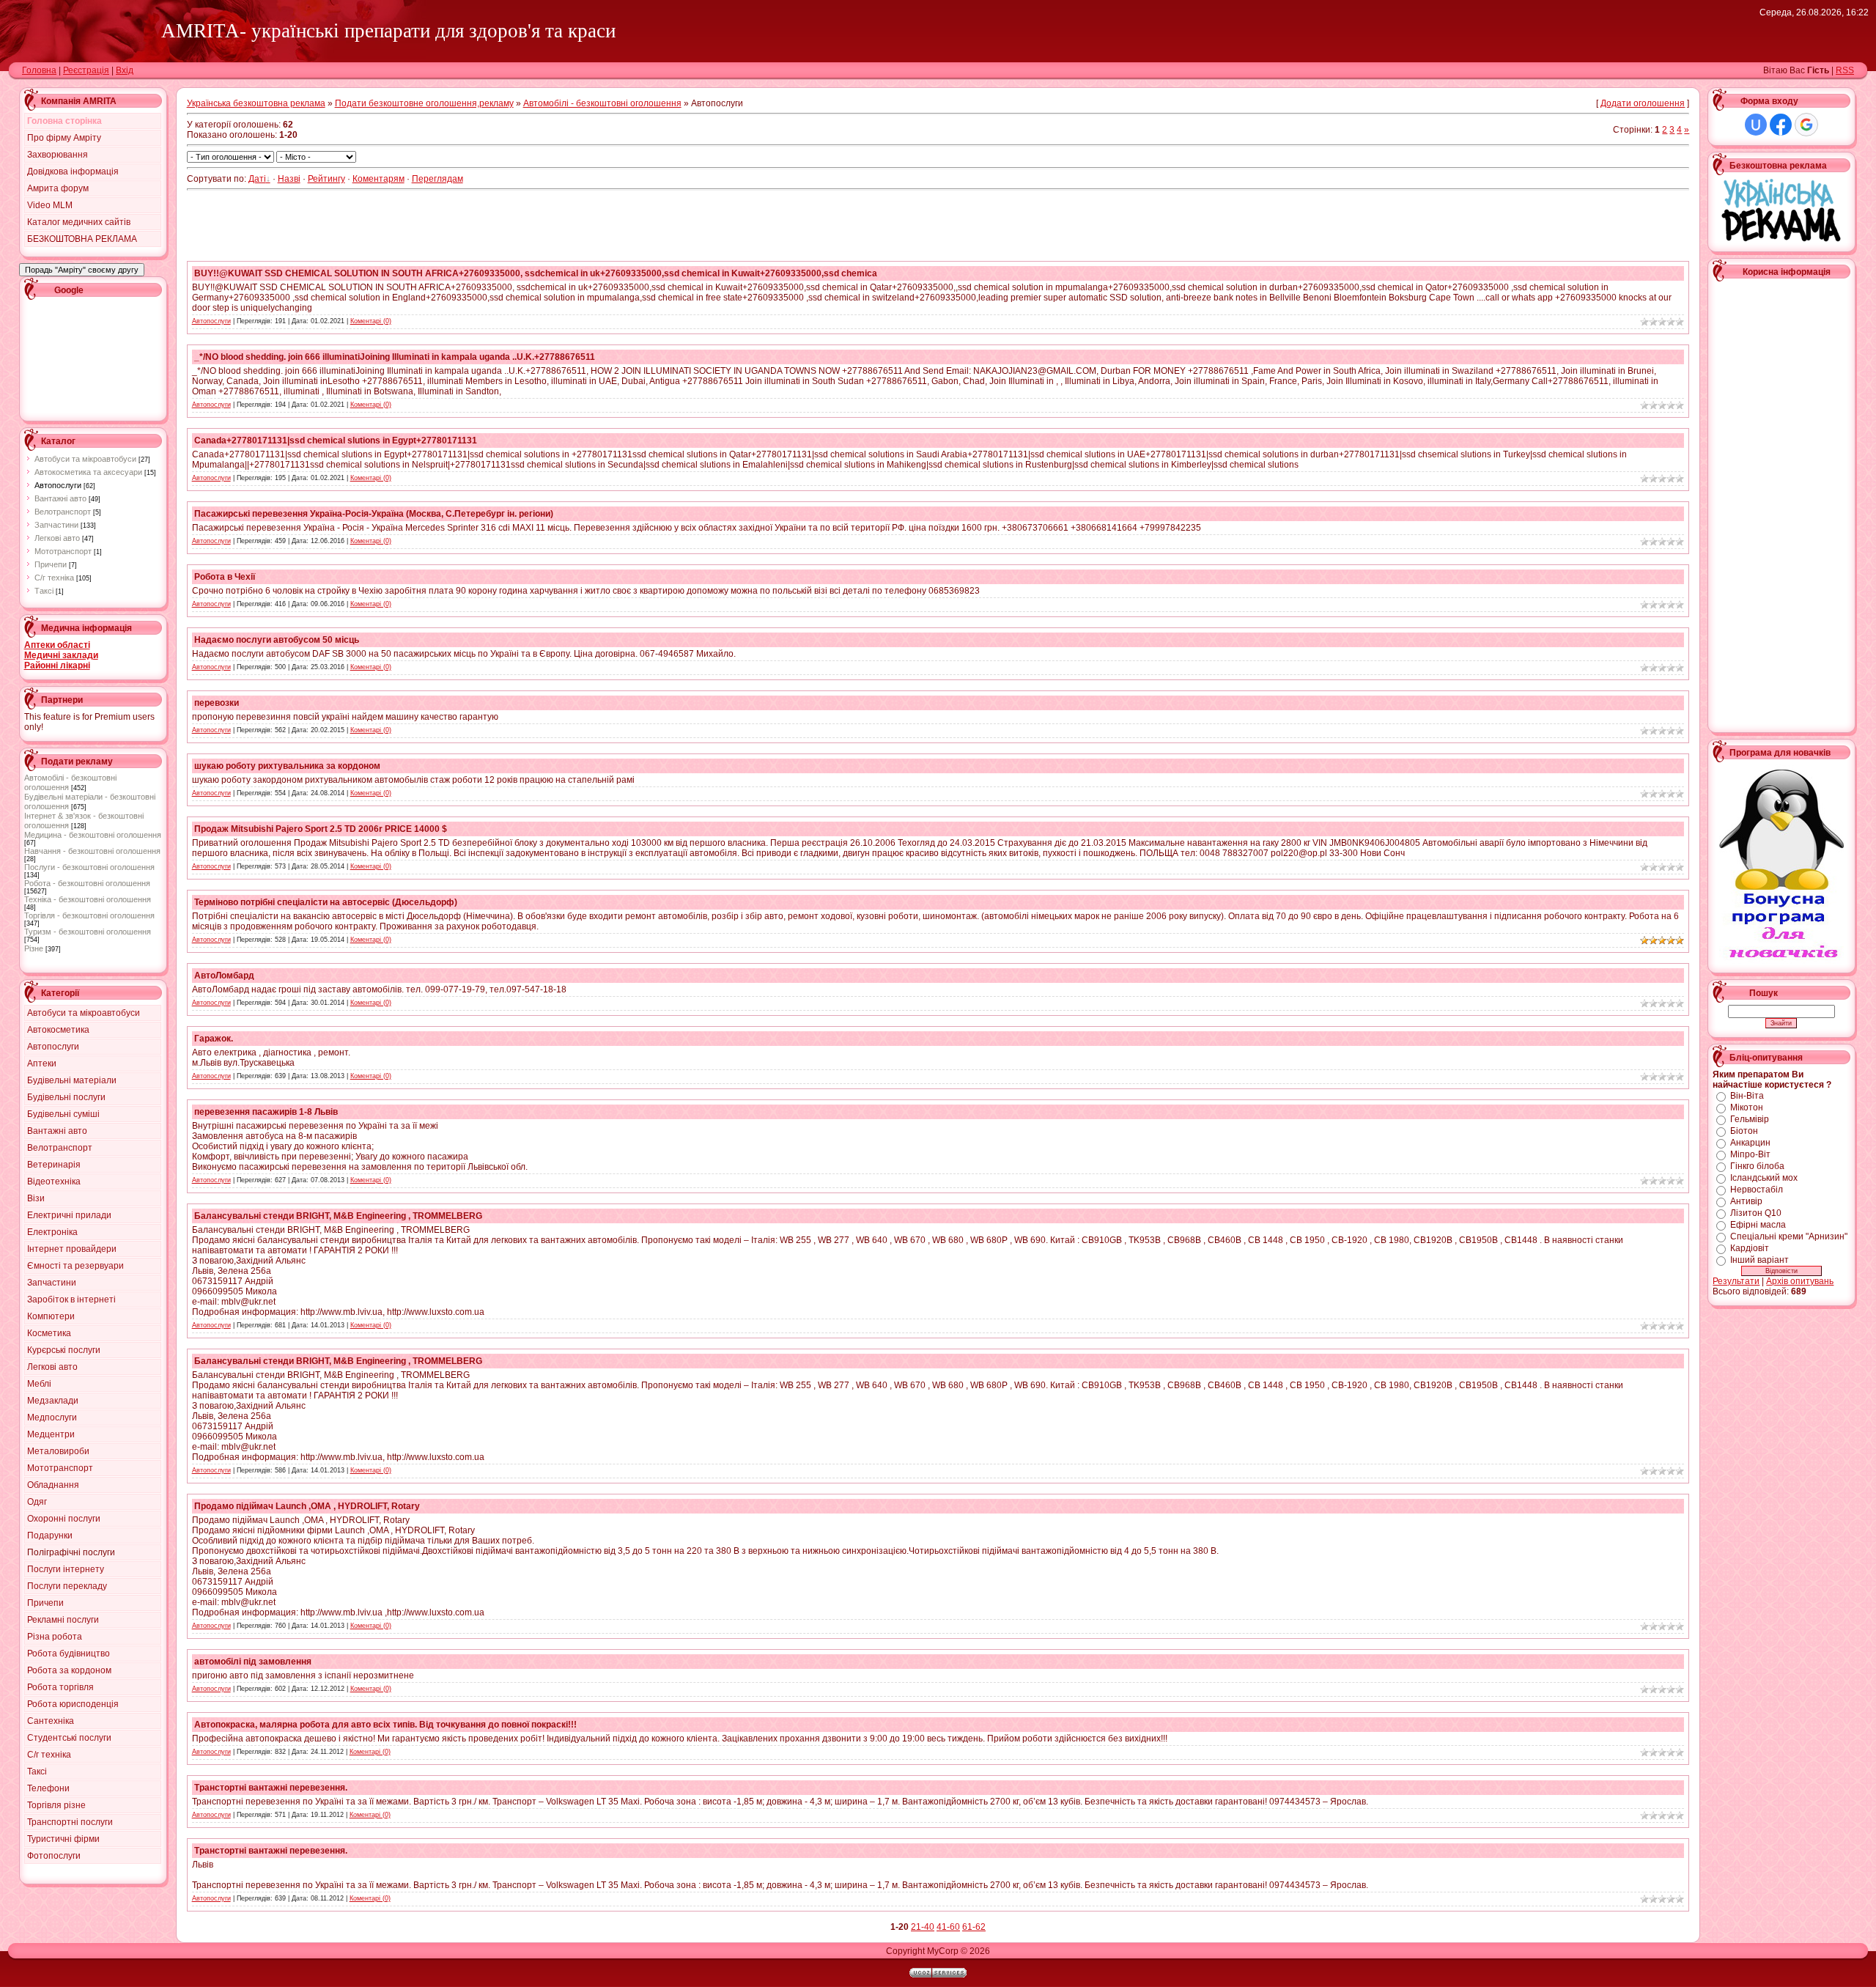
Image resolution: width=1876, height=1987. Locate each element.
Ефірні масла (1758, 1225)
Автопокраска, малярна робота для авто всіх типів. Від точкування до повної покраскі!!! (385, 1725)
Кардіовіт (1750, 1248)
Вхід (125, 70)
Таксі (44, 591)
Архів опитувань (1800, 1281)
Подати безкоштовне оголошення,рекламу (424, 103)
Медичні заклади (61, 655)
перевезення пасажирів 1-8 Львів (266, 1112)
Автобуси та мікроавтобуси (85, 459)
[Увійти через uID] (1756, 125)
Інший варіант (1759, 1260)
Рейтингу (326, 179)
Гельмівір (1750, 1119)
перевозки (217, 703)
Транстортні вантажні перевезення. (271, 1788)
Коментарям (378, 179)
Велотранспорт (63, 512)
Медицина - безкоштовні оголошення (93, 835)
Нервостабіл (1757, 1190)
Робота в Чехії (225, 577)
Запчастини (56, 525)
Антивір (1746, 1201)
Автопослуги (58, 485)
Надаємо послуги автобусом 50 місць (277, 640)
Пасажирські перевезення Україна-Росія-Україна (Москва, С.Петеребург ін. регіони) (374, 514)
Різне (34, 948)
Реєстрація (86, 70)
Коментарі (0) (371, 321)
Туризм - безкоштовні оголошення (88, 932)
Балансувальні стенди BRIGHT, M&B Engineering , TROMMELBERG (338, 1216)
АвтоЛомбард (224, 976)
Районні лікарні (57, 666)
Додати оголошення (1643, 103)
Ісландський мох (1764, 1178)
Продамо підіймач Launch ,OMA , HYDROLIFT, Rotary (307, 1506)
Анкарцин (1750, 1143)
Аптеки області (57, 645)
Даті (257, 179)
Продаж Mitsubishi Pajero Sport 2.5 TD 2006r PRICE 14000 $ (321, 829)
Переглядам (437, 179)
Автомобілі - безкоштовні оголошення (602, 103)
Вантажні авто (60, 498)
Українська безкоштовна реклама (256, 103)
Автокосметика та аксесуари (88, 472)
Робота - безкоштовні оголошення (87, 883)
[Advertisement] (90, 357)
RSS (1845, 70)
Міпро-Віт (1750, 1154)
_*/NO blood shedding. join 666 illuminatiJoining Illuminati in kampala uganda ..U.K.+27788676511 (395, 357)
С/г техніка (54, 578)
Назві (289, 179)
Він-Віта (1747, 1096)
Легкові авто (57, 538)
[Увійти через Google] (1806, 125)
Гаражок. (214, 1039)
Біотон (1744, 1131)
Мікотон (1747, 1107)
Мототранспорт (63, 551)
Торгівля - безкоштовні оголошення (89, 915)
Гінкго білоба (1757, 1166)
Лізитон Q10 (1756, 1213)
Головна (39, 70)
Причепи (51, 564)
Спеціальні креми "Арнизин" (1789, 1236)
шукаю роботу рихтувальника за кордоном (287, 766)
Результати (1736, 1281)
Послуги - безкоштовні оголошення (89, 867)
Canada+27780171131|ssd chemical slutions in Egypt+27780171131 (336, 440)
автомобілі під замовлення (253, 1662)
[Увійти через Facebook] (1781, 125)
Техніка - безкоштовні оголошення (88, 899)
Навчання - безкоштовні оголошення (92, 851)
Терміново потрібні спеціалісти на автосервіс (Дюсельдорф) (326, 902)
